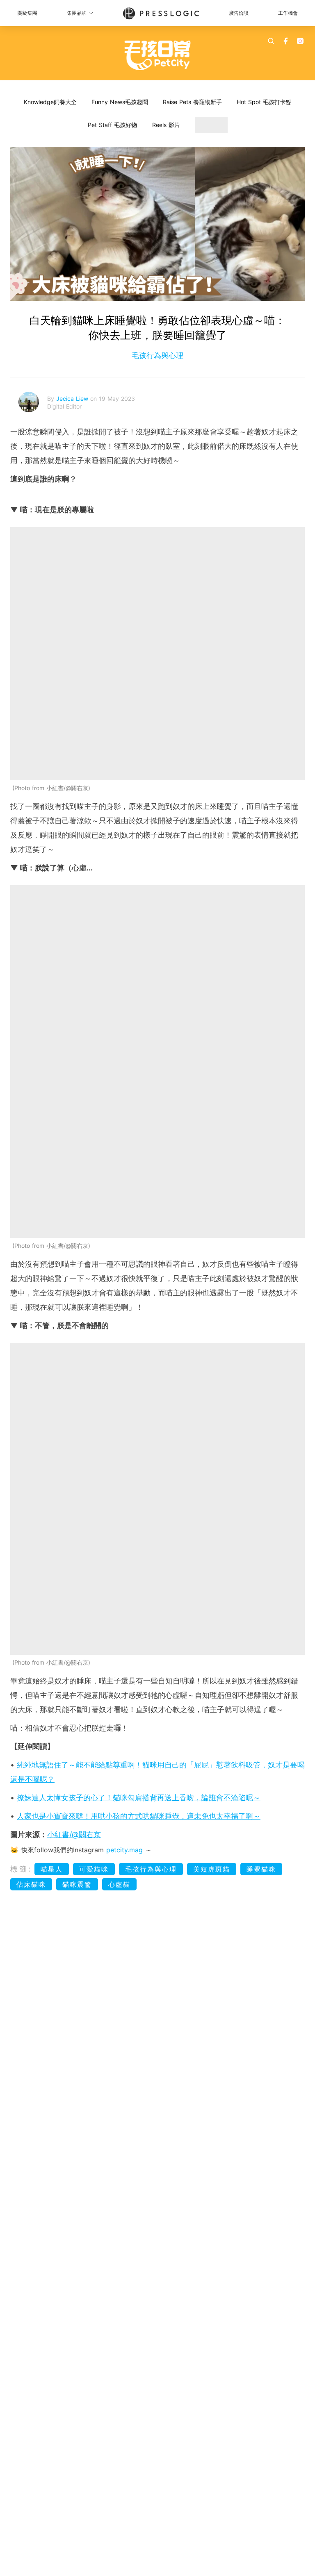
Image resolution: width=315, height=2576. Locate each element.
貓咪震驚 (77, 1884)
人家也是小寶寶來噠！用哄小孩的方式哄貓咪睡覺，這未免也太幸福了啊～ (139, 1816)
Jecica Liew (73, 399)
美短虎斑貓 (212, 1869)
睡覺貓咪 (261, 1869)
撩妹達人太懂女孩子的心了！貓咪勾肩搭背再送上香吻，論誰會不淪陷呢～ (139, 1798)
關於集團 (27, 13)
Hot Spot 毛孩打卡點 (264, 102)
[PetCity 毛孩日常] (158, 55)
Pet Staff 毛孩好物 (112, 125)
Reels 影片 (166, 125)
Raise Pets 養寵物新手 (192, 102)
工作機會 (288, 13)
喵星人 (52, 1869)
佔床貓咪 (31, 1884)
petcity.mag (124, 1850)
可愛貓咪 (94, 1869)
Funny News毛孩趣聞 (120, 102)
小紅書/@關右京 (74, 1834)
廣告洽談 (239, 13)
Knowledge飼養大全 (50, 102)
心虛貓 (119, 1884)
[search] (271, 41)
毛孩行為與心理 (157, 356)
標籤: (21, 1869)
